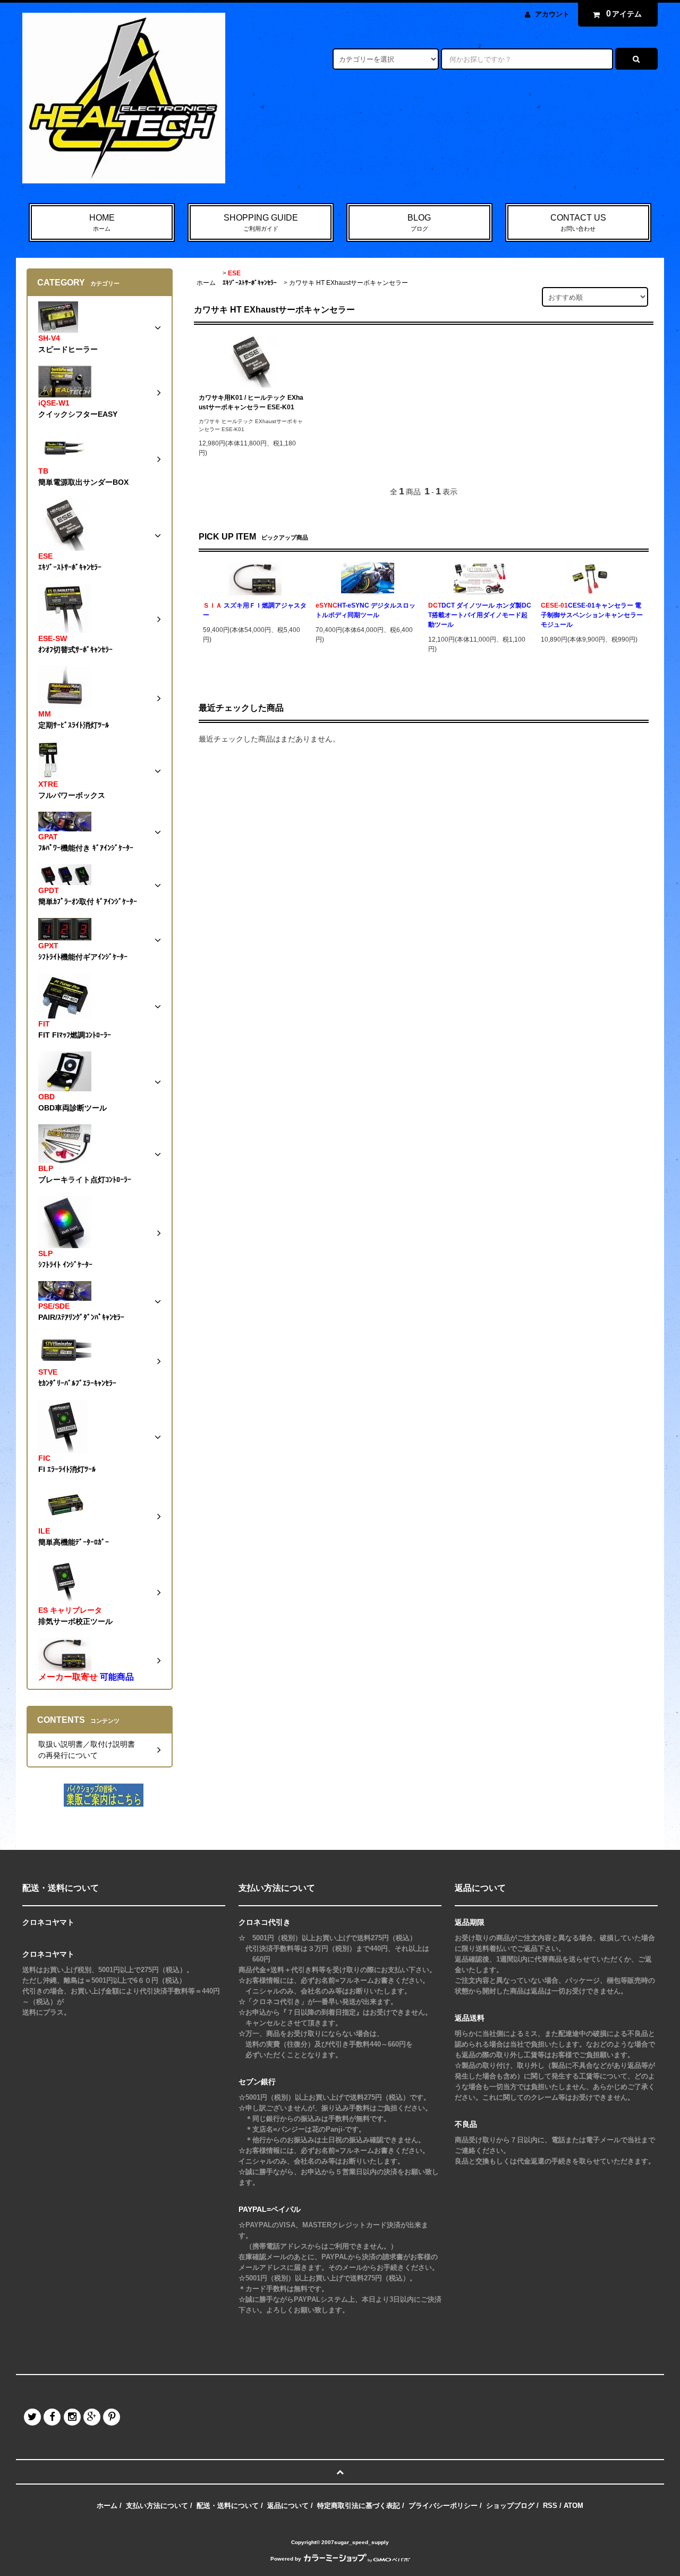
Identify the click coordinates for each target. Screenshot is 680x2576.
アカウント (552, 14)
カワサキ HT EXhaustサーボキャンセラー (348, 283)
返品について (288, 2506)
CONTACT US (578, 222)
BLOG (419, 222)
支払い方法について (157, 2506)
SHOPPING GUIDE (261, 222)
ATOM (573, 2506)
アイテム (624, 14)
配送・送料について (228, 2506)
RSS (550, 2506)
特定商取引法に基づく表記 (359, 2506)
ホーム (206, 283)
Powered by (286, 2559)
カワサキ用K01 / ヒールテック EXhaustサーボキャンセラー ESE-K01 (251, 402)
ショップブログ (510, 2506)
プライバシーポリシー (443, 2506)
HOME (102, 222)
